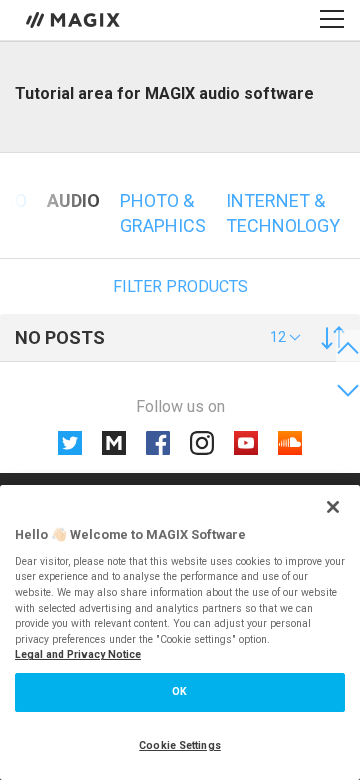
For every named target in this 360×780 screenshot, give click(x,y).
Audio (73, 200)
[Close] (333, 507)
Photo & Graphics (163, 213)
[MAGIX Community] (74, 19)
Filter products (180, 286)
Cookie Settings (180, 745)
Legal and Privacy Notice (78, 654)
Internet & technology (283, 213)
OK (179, 691)
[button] (285, 337)
